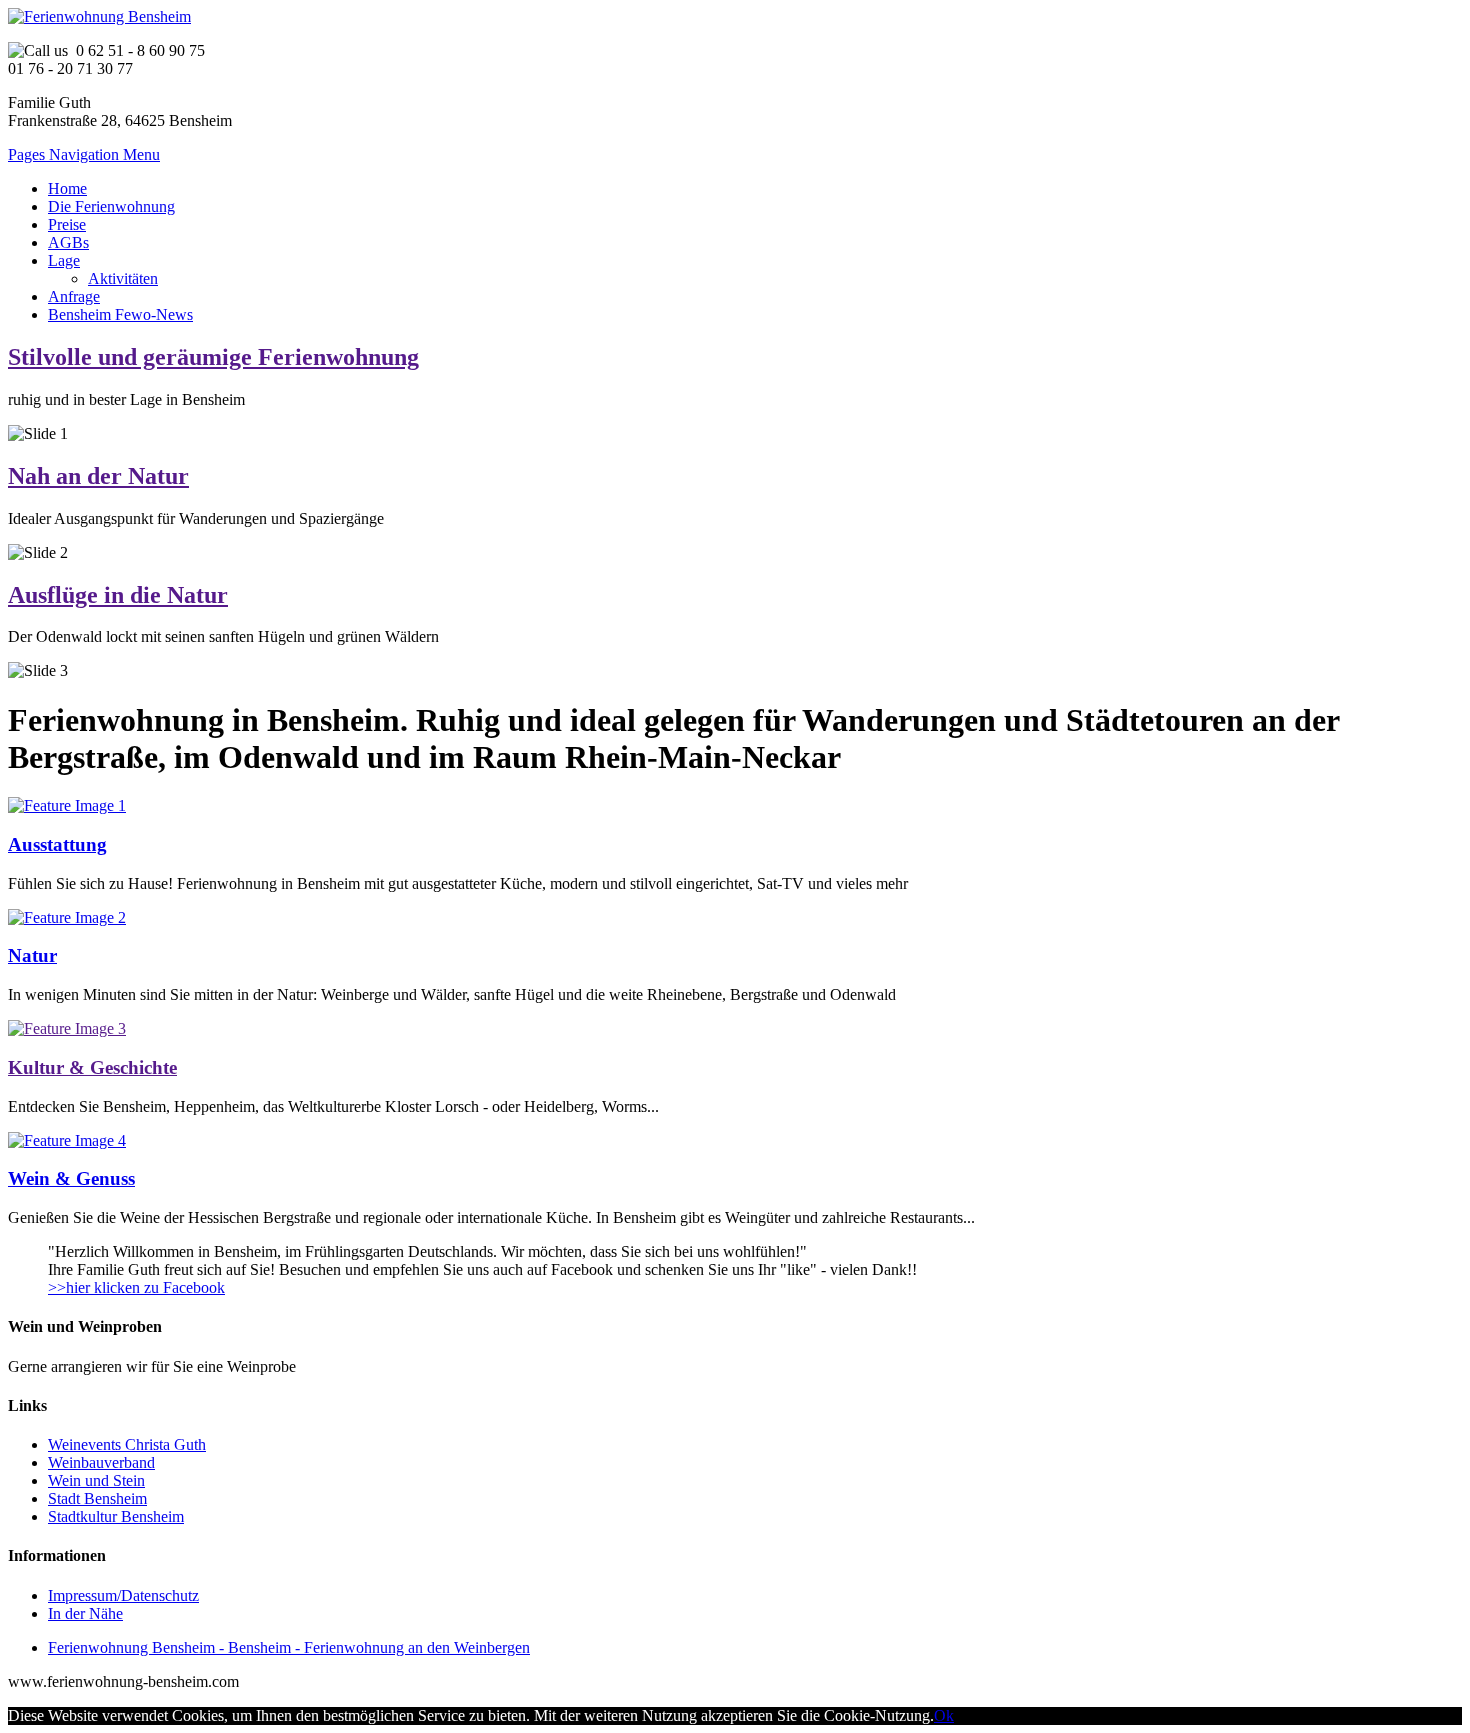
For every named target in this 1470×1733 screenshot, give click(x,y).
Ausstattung (57, 844)
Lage (64, 260)
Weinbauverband (101, 1462)
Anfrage (74, 296)
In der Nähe (85, 1613)
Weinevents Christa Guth (127, 1444)
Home (67, 188)
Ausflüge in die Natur (118, 595)
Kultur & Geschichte (92, 1067)
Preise (67, 224)
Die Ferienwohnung (111, 206)
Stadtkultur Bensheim (116, 1516)
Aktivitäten (123, 278)
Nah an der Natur (98, 476)
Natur (32, 955)
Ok (944, 1715)
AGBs (68, 242)
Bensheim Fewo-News (120, 314)
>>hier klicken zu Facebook (136, 1287)
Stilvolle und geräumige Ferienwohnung (213, 357)
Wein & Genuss (71, 1178)
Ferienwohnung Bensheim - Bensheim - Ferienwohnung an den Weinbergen (289, 1647)
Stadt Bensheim (97, 1498)
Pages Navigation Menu (84, 154)
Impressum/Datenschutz (123, 1595)
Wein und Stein (96, 1480)
